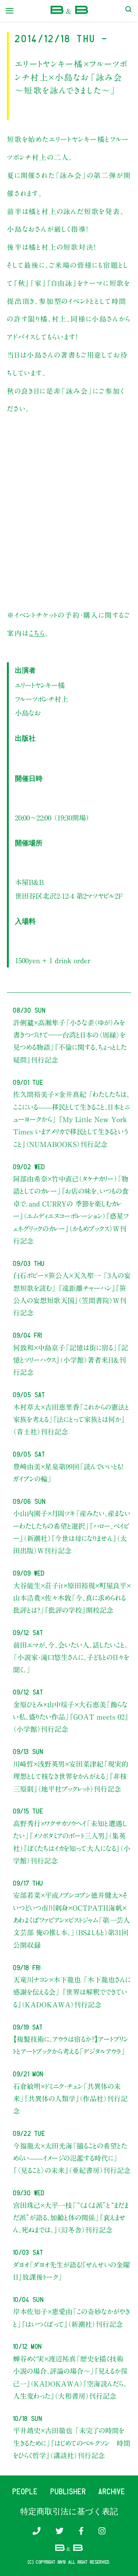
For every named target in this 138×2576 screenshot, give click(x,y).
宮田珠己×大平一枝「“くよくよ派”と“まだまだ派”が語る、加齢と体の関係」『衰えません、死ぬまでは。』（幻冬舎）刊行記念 (71, 2218)
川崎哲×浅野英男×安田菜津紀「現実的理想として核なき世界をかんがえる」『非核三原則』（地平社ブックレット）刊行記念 (71, 1776)
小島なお (28, 713)
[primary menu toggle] (10, 11)
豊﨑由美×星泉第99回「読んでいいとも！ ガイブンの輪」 (68, 1473)
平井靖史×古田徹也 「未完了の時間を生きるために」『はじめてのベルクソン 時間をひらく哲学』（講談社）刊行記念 (72, 2443)
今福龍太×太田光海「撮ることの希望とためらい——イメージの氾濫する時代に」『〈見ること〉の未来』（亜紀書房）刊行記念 (72, 2158)
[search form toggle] (128, 11)
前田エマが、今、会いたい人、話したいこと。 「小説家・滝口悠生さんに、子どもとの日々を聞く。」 (71, 1658)
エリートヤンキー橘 (40, 685)
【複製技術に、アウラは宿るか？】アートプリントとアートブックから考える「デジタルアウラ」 (71, 2045)
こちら (37, 633)
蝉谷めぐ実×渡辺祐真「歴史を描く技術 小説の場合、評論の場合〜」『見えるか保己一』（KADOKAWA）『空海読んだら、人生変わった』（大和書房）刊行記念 (72, 2377)
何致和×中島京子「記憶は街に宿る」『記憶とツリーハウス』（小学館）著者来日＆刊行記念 (71, 1360)
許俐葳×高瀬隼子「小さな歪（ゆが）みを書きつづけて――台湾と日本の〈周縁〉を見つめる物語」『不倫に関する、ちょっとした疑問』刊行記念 (70, 1041)
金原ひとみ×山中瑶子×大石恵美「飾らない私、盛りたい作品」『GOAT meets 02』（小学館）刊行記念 (71, 1717)
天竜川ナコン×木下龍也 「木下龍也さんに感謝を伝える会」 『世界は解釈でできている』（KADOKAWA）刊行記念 (72, 1992)
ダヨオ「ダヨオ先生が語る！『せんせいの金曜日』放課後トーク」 (71, 2271)
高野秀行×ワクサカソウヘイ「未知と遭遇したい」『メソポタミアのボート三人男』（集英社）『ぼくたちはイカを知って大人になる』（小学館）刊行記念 (72, 1842)
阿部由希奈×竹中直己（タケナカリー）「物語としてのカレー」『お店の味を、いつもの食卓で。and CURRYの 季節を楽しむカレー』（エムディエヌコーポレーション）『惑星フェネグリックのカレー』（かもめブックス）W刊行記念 (71, 1210)
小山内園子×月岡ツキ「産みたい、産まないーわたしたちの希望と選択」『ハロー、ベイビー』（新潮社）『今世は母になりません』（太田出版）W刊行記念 (72, 1532)
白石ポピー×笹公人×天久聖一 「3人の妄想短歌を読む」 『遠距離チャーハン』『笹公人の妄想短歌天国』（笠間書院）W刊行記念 (72, 1294)
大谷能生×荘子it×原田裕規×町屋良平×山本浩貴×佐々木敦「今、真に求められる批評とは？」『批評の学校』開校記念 (72, 1598)
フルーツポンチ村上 (42, 699)
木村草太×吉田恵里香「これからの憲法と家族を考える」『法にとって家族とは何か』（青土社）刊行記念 (71, 1420)
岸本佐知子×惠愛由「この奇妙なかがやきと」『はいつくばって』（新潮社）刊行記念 (71, 2318)
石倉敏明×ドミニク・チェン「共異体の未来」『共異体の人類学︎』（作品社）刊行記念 (70, 2099)
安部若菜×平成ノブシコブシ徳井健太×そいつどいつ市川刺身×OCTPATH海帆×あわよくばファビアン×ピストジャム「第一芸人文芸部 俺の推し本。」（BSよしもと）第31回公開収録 (71, 1920)
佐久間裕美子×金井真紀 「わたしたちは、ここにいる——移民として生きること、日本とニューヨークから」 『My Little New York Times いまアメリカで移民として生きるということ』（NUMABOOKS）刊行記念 (71, 1119)
